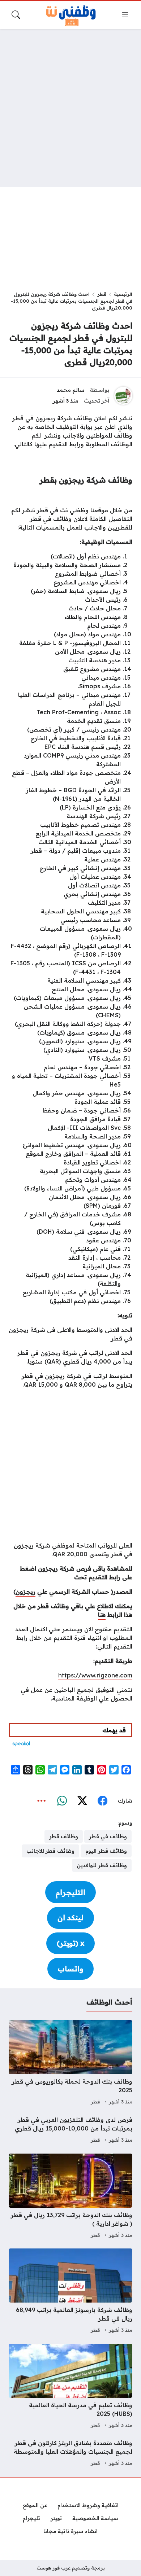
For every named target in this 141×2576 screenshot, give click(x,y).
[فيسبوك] (102, 1801)
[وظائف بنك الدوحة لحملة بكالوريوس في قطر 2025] (70, 2063)
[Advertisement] (70, 108)
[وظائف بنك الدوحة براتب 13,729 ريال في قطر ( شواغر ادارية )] (70, 2197)
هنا (102, 1615)
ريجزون (25, 1592)
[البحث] (16, 15)
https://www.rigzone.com (95, 1675)
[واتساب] (62, 1801)
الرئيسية (123, 294)
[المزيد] (42, 1801)
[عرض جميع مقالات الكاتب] (123, 396)
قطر (102, 294)
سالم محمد (71, 390)
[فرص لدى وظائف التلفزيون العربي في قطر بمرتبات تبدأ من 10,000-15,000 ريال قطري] (70, 2130)
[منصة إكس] (82, 1801)
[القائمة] (125, 15)
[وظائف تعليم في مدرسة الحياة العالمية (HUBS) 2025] (70, 2387)
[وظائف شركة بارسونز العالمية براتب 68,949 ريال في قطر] (70, 2292)
